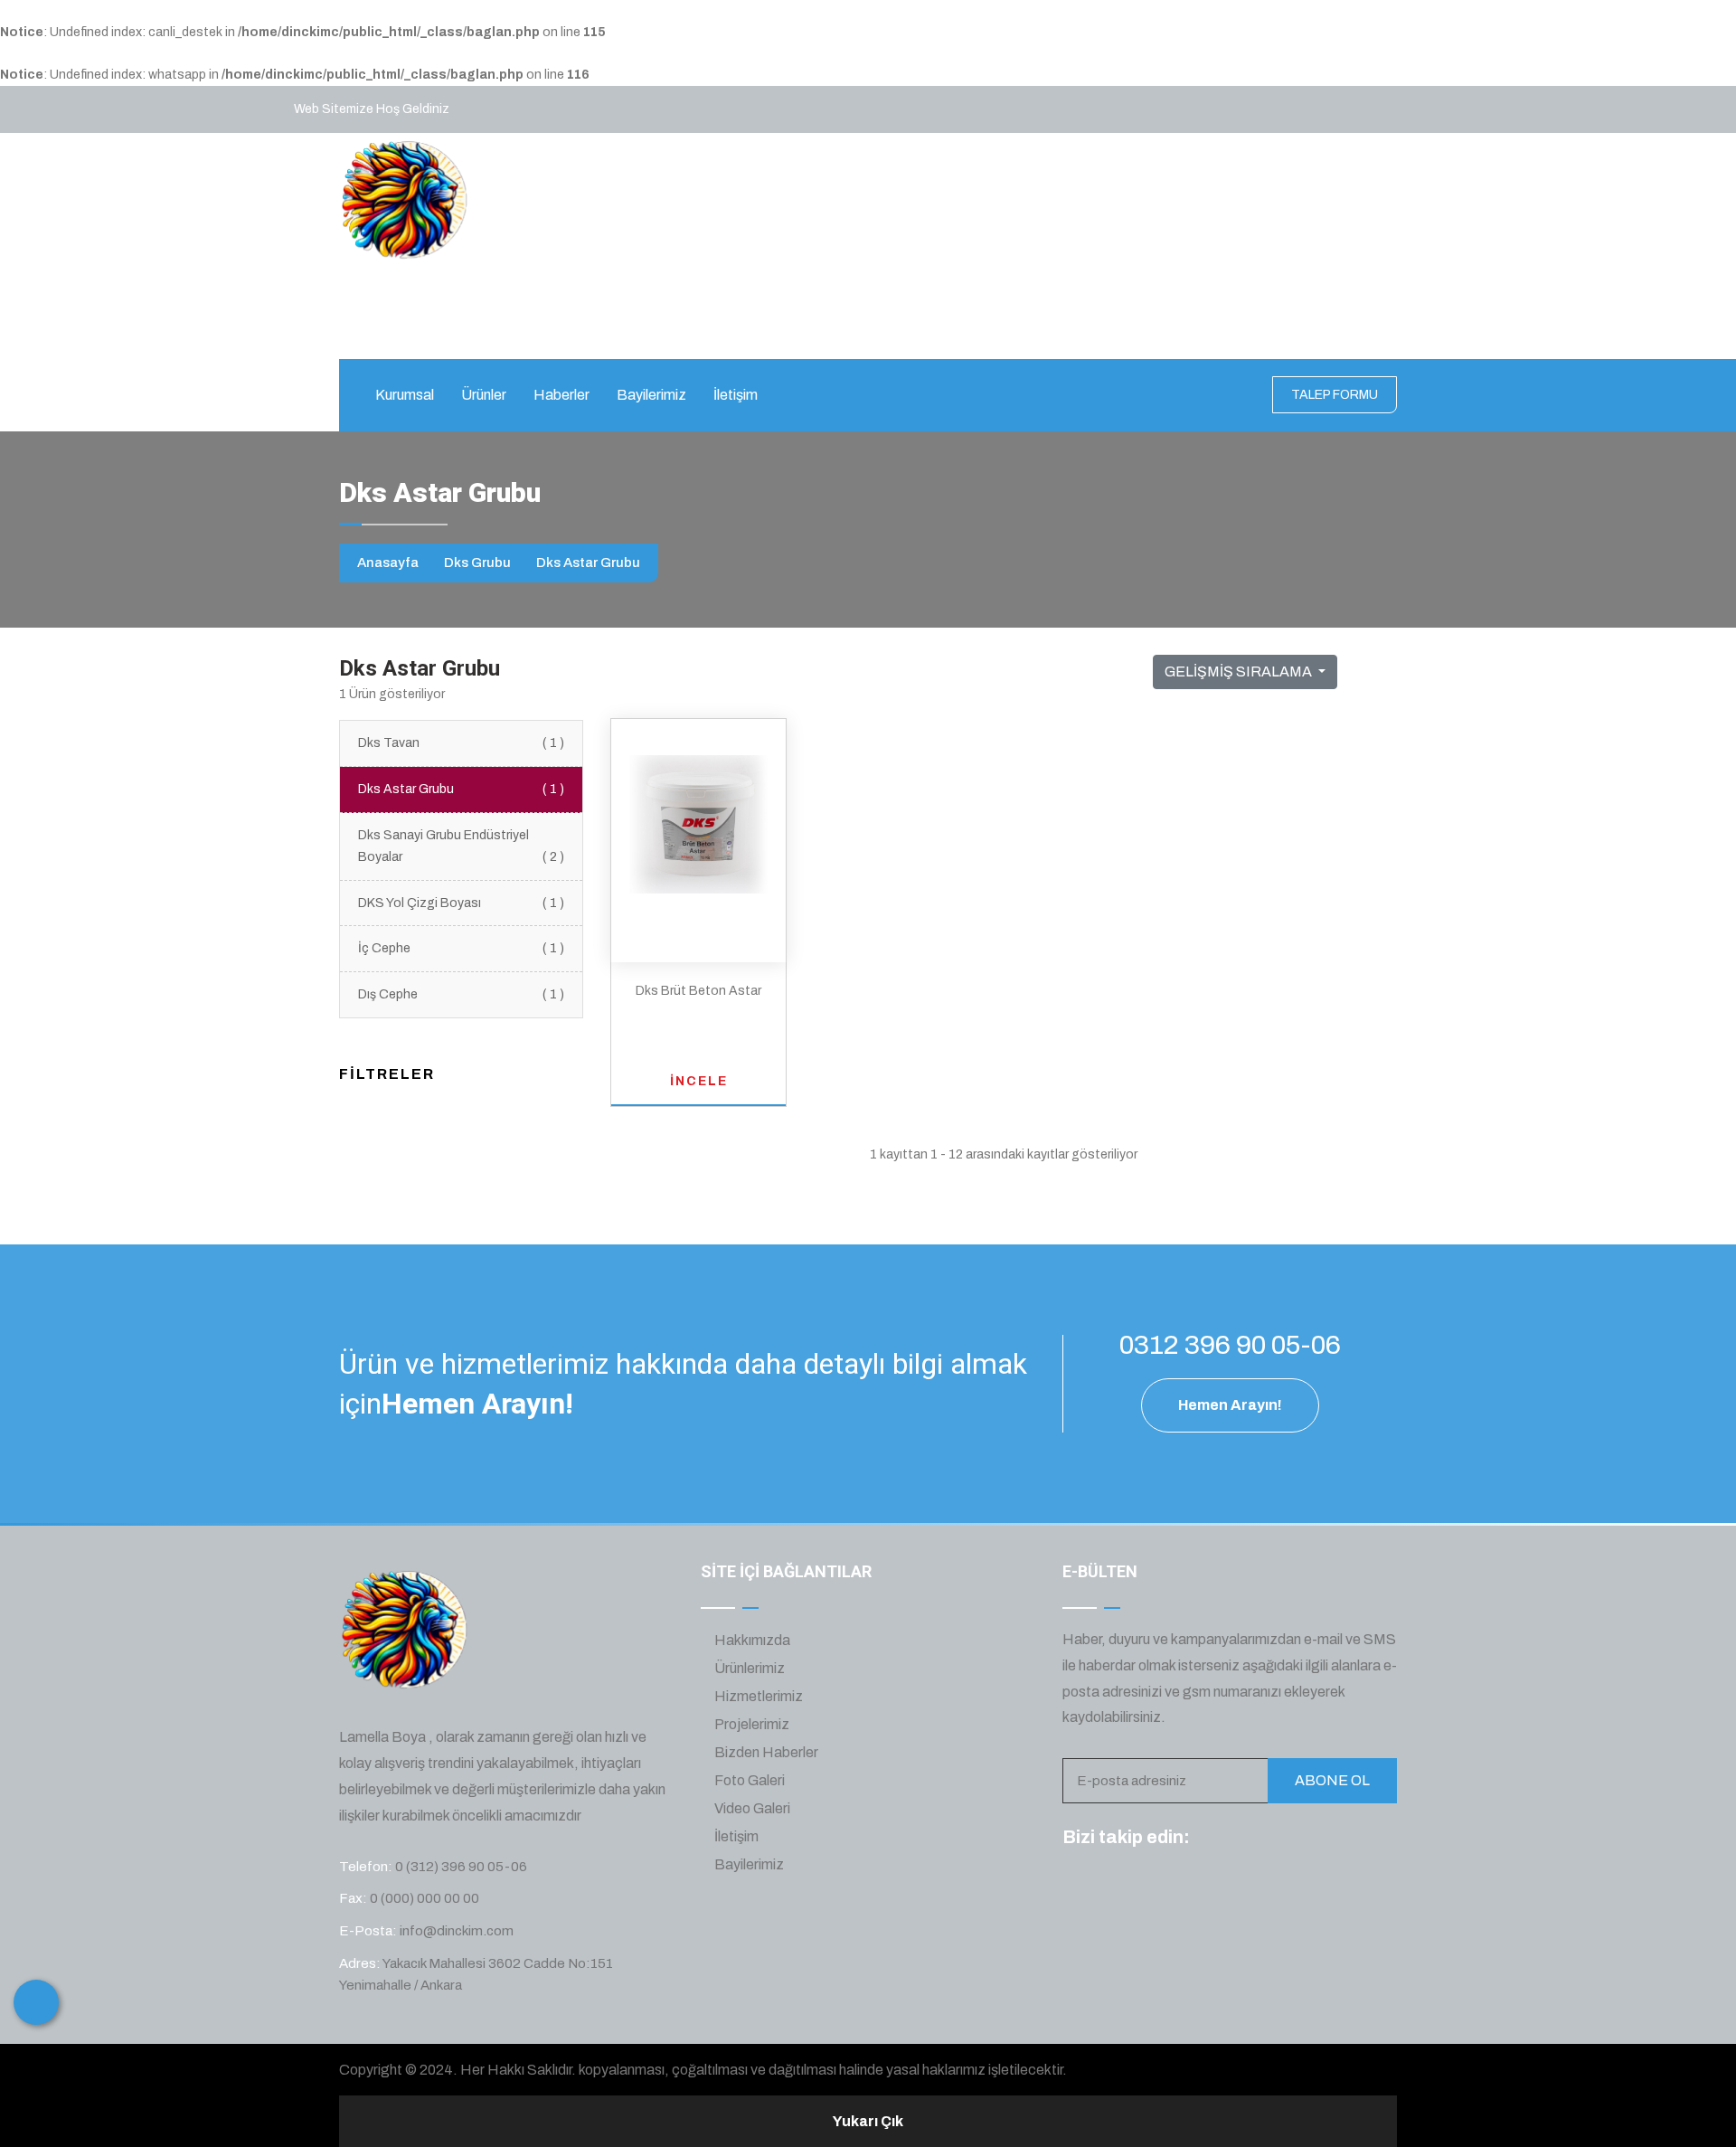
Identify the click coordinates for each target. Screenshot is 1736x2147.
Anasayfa (388, 563)
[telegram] (1245, 1839)
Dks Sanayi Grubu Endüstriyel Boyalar (461, 846)
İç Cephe (461, 948)
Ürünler (484, 395)
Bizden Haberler (765, 1752)
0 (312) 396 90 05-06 (719, 324)
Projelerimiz (750, 1724)
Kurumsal (405, 395)
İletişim (736, 395)
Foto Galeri (748, 1780)
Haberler (561, 395)
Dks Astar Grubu (461, 789)
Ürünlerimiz (748, 1668)
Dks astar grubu (588, 563)
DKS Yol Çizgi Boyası (461, 903)
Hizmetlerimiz (757, 1696)
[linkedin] (1312, 1839)
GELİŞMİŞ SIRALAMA (1240, 672)
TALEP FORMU (1335, 395)
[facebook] (1212, 1839)
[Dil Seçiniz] (36, 2002)
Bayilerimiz (651, 395)
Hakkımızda (751, 1640)
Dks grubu (477, 563)
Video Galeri (751, 1808)
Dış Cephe (461, 994)
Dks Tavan (461, 743)
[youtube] (1345, 1839)
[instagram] (1278, 1839)
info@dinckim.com (917, 324)
